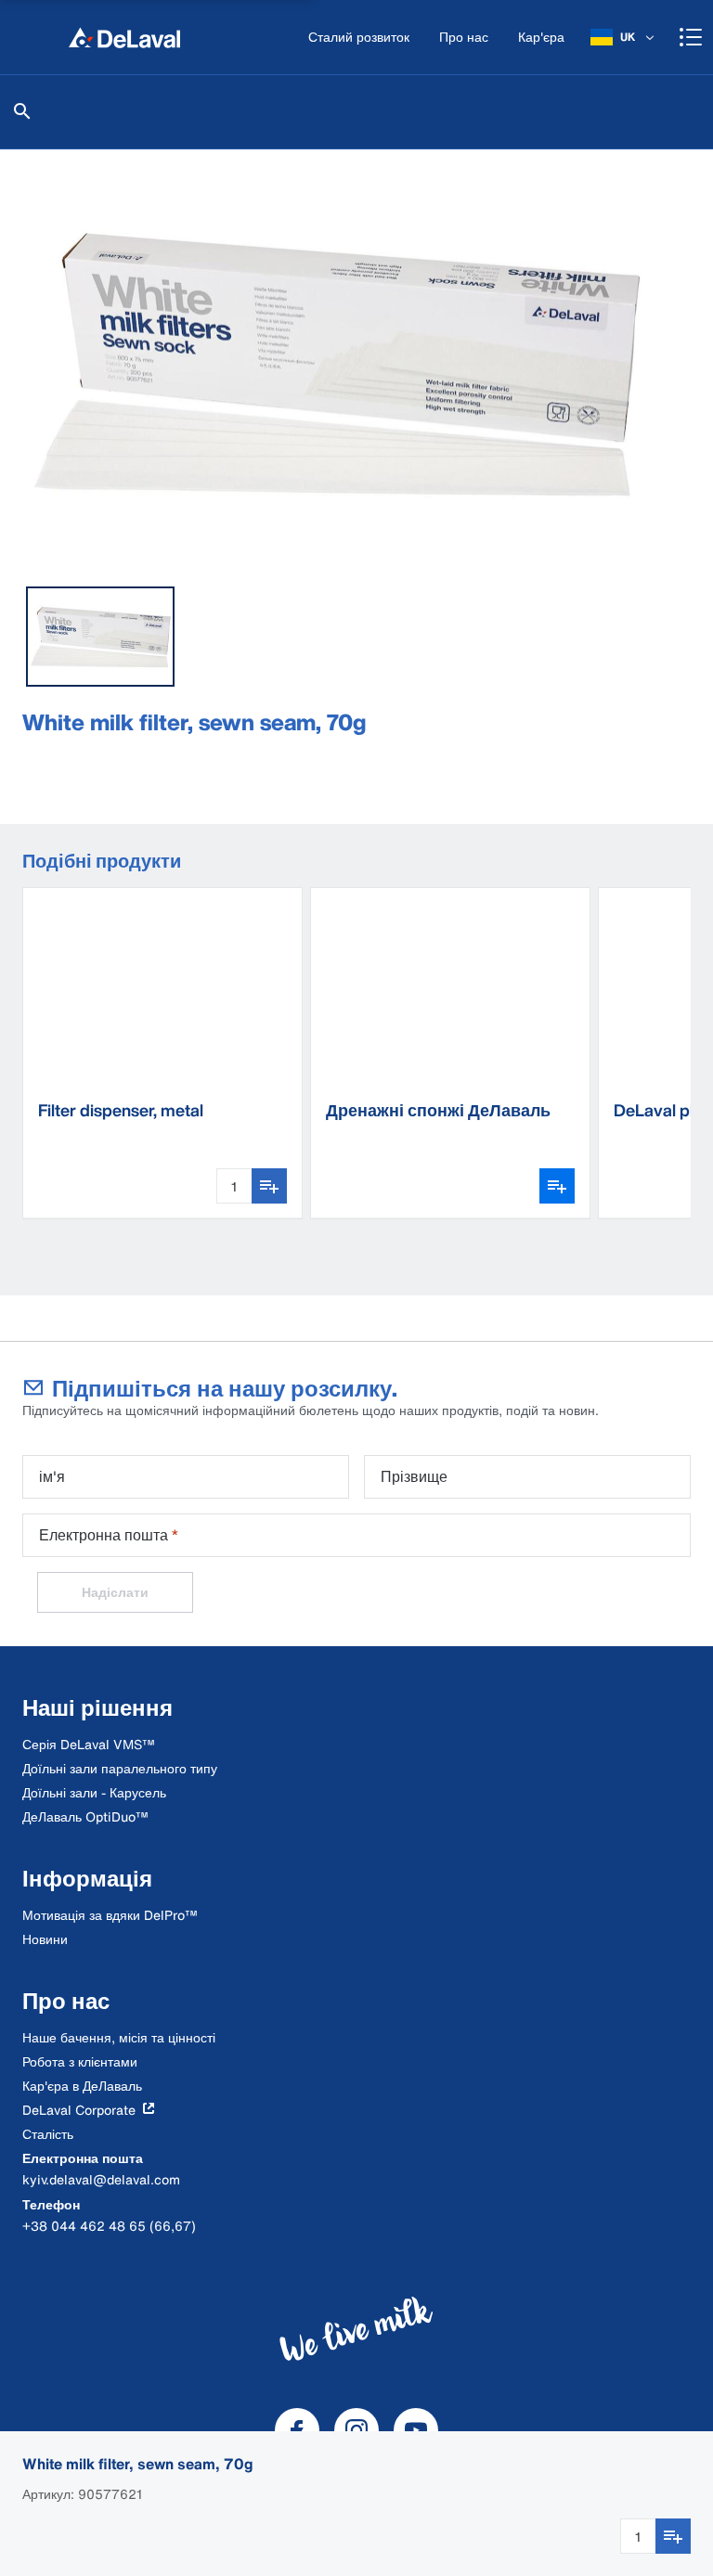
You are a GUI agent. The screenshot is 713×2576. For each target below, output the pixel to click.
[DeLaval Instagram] (356, 2430)
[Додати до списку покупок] (673, 2536)
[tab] (100, 637)
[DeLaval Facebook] (297, 2430)
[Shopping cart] (691, 37)
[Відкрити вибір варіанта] (557, 1186)
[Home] (124, 37)
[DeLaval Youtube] (416, 2430)
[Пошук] (22, 111)
